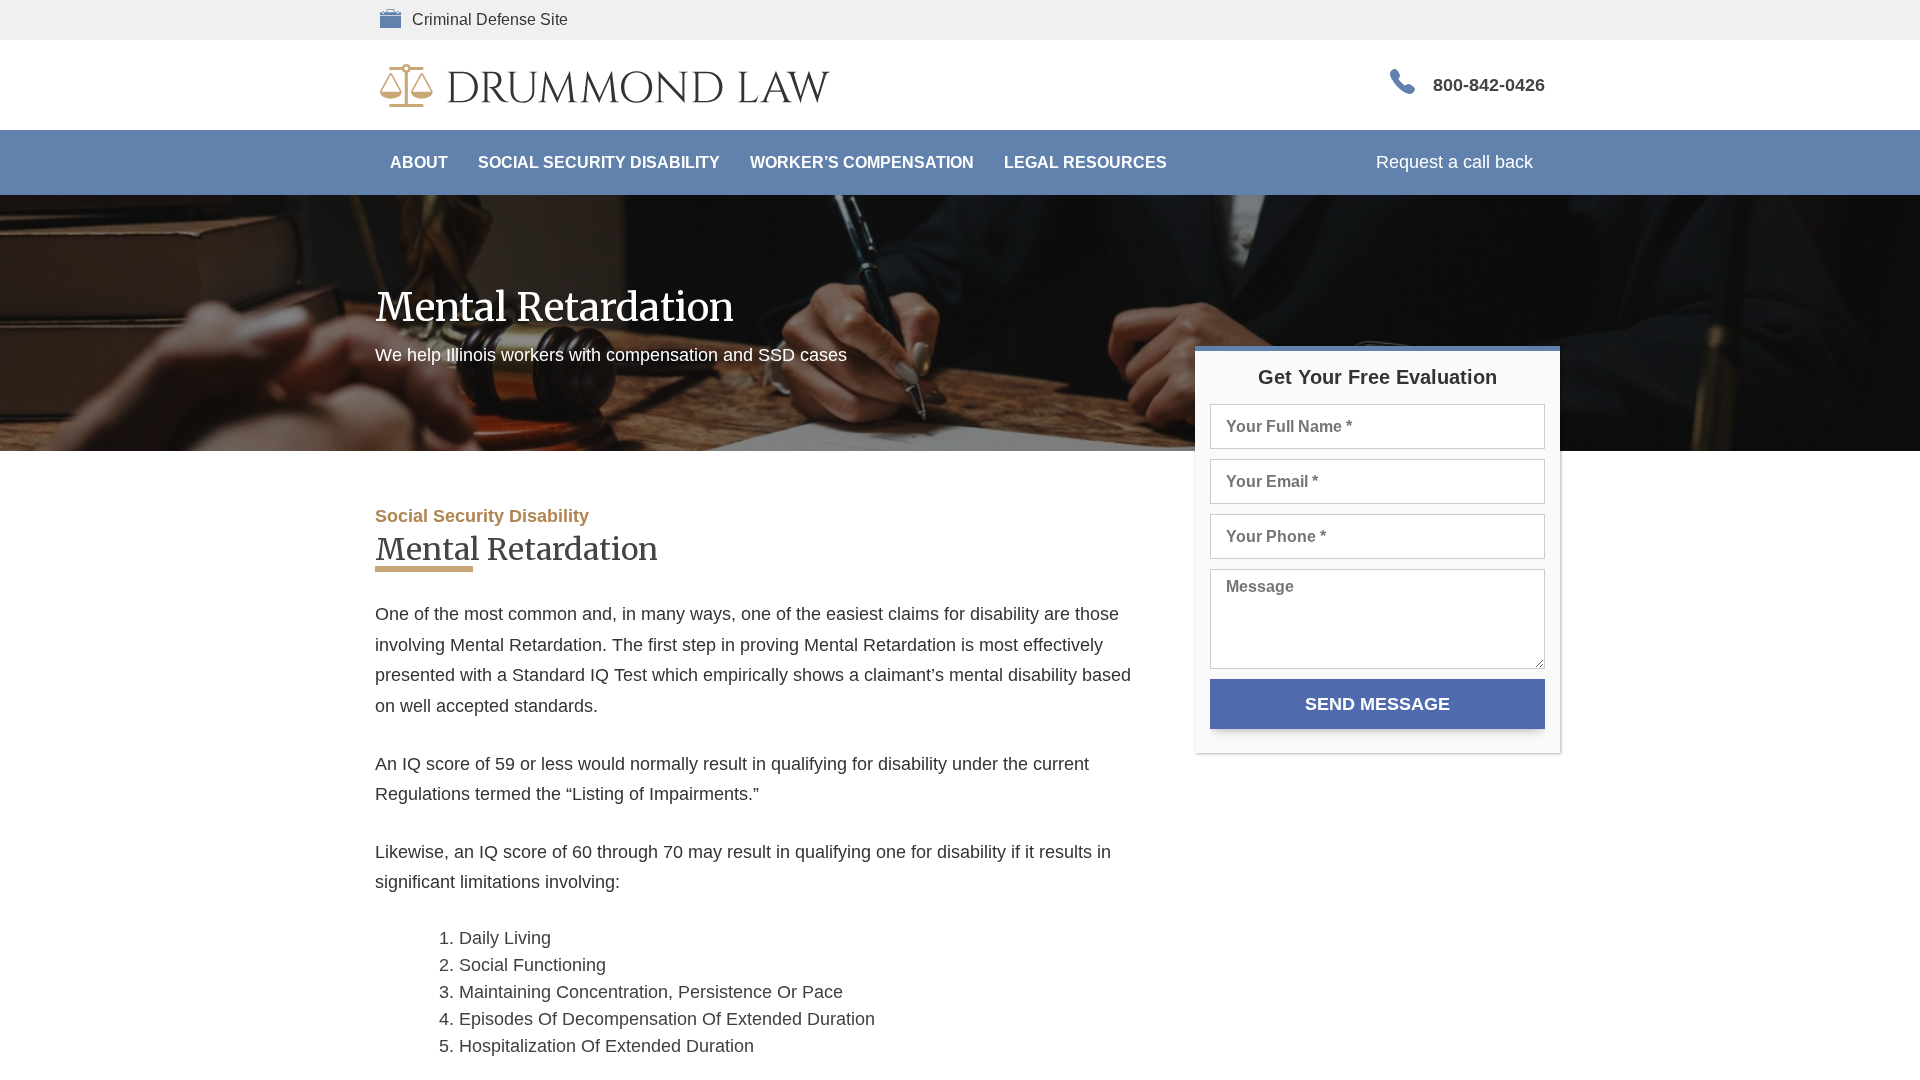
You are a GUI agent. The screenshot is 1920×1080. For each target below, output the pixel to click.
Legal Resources (1085, 162)
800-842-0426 (1489, 85)
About (419, 162)
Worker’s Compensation (862, 162)
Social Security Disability (599, 162)
